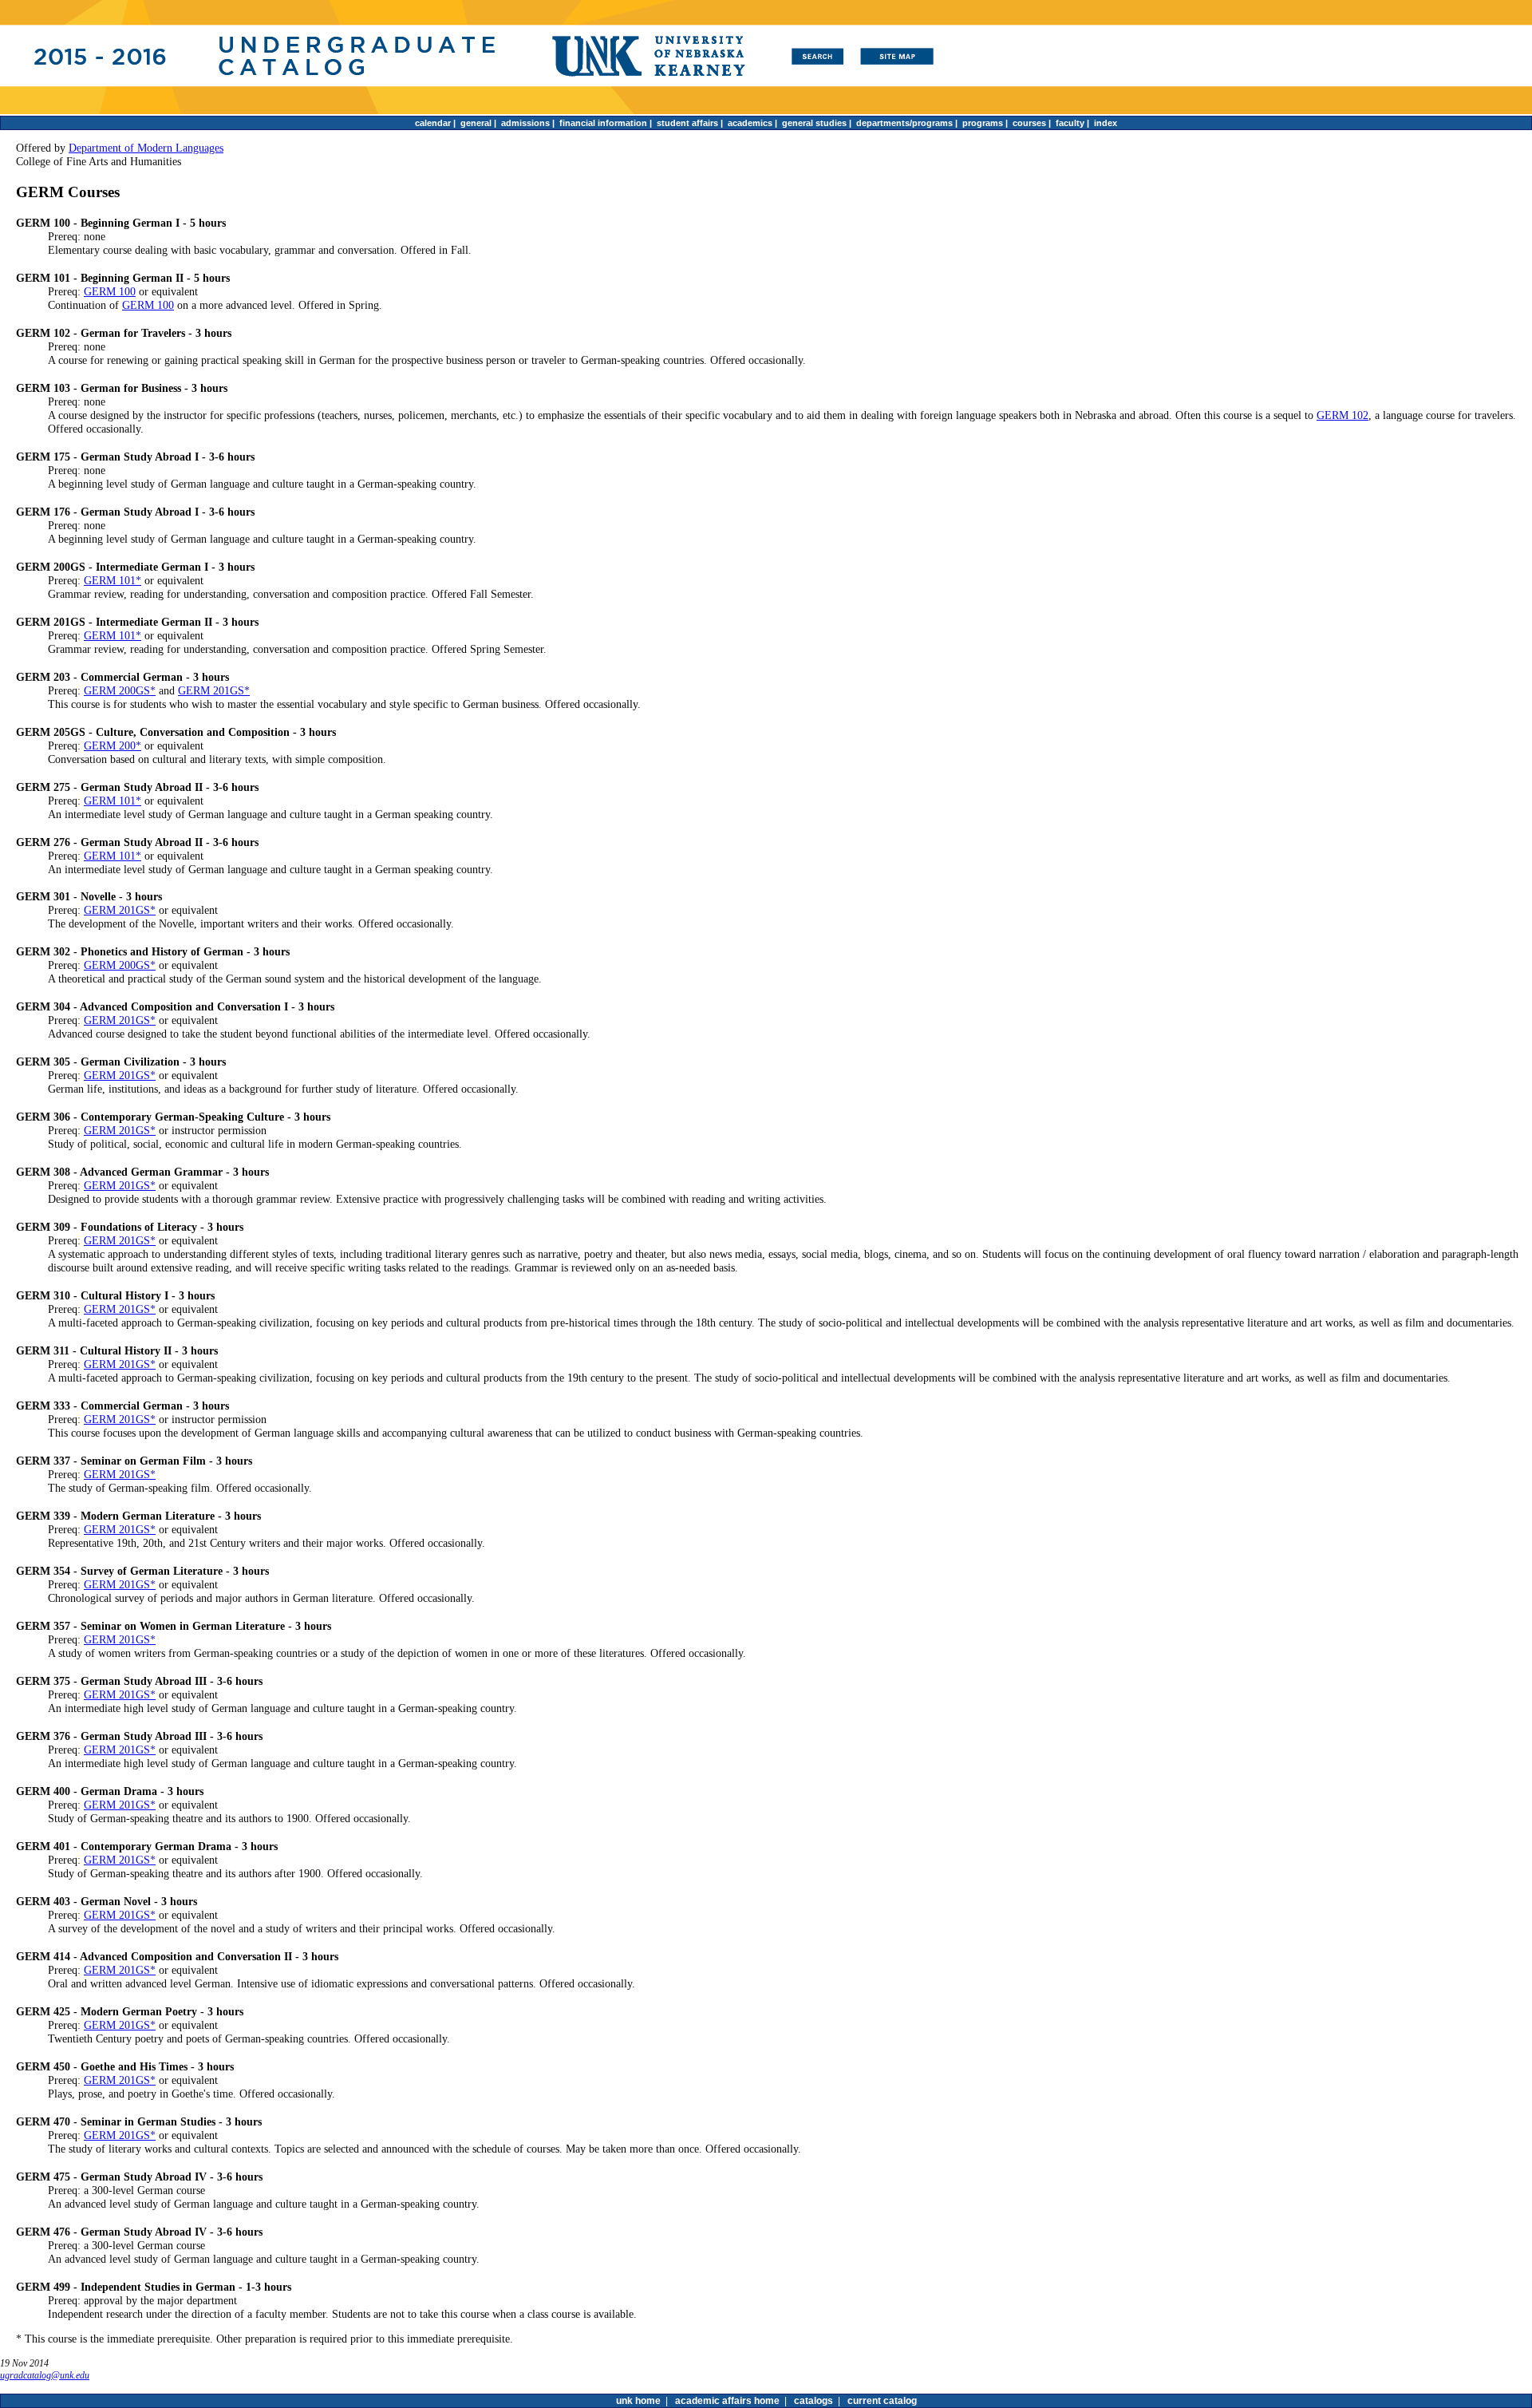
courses (1029, 123)
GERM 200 (110, 745)
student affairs (687, 123)
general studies (814, 123)
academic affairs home (727, 2401)
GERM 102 (1342, 415)
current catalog (882, 2401)
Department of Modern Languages (146, 148)
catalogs (813, 2401)
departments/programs (904, 123)
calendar (433, 123)
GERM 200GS (117, 690)
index (1106, 123)
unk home (638, 2401)
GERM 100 (110, 291)
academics (750, 123)
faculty (1070, 123)
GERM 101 (110, 580)
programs (983, 123)
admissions (525, 123)
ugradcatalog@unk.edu (45, 2375)
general (476, 123)
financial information (603, 123)
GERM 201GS (211, 690)
